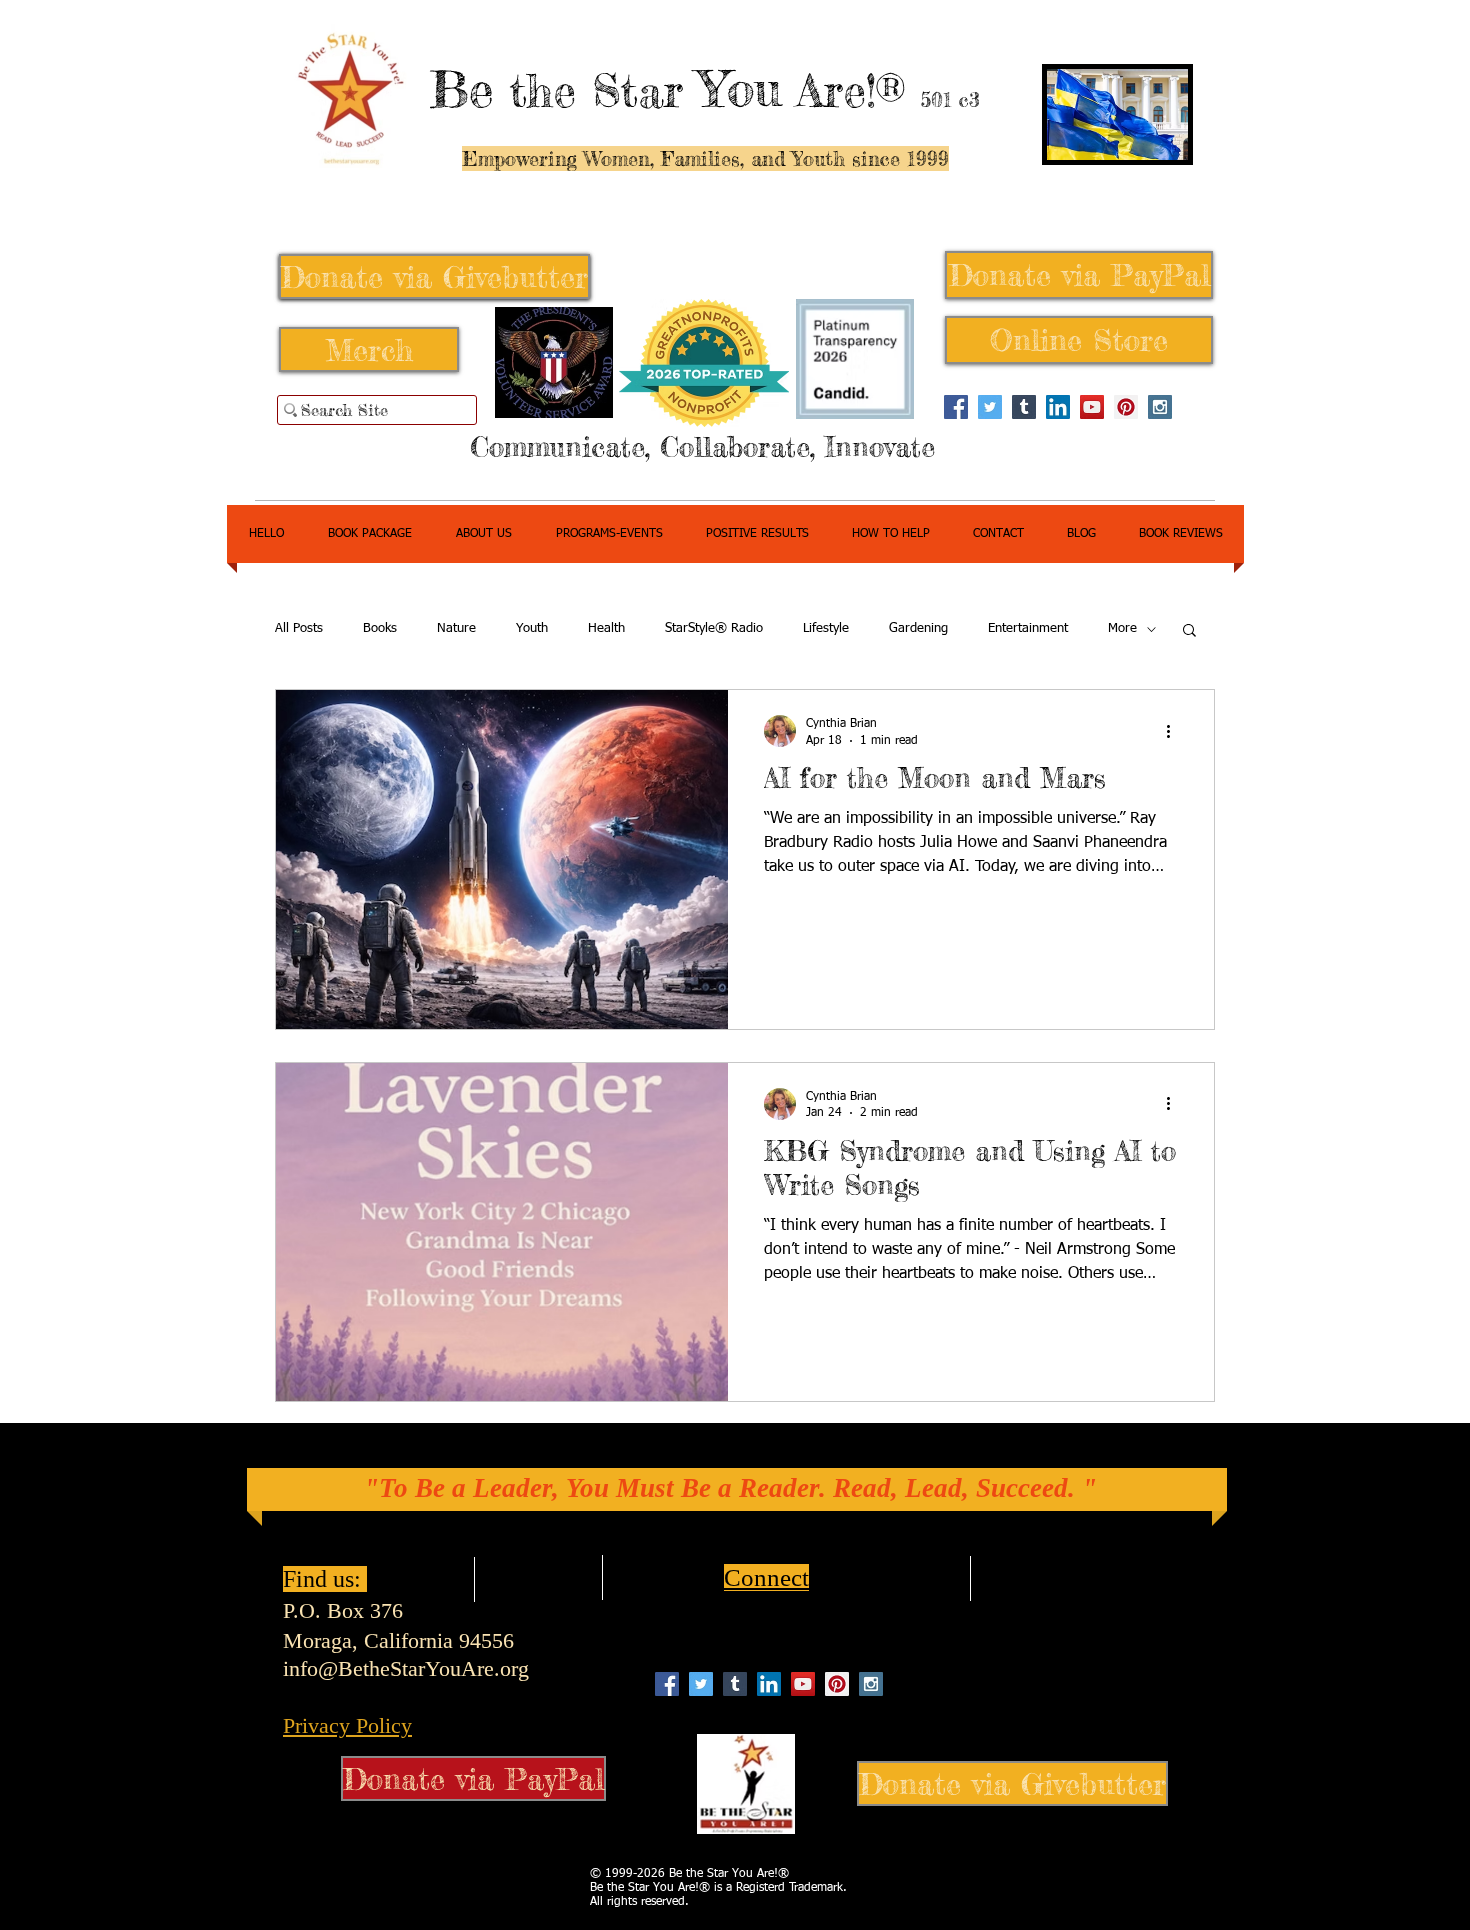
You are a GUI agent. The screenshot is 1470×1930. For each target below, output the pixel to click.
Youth (532, 628)
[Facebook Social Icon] (956, 407)
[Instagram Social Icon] (1160, 407)
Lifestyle (826, 628)
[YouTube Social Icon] (1092, 407)
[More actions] (1175, 731)
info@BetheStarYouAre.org (406, 1668)
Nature (456, 628)
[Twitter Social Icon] (990, 407)
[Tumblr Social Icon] (1024, 407)
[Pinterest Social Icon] (1126, 407)
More (1122, 628)
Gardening (918, 628)
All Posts (299, 628)
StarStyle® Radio (714, 628)
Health (606, 628)
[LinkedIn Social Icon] (1058, 407)
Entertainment (1028, 628)
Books (380, 628)
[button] (1189, 631)
